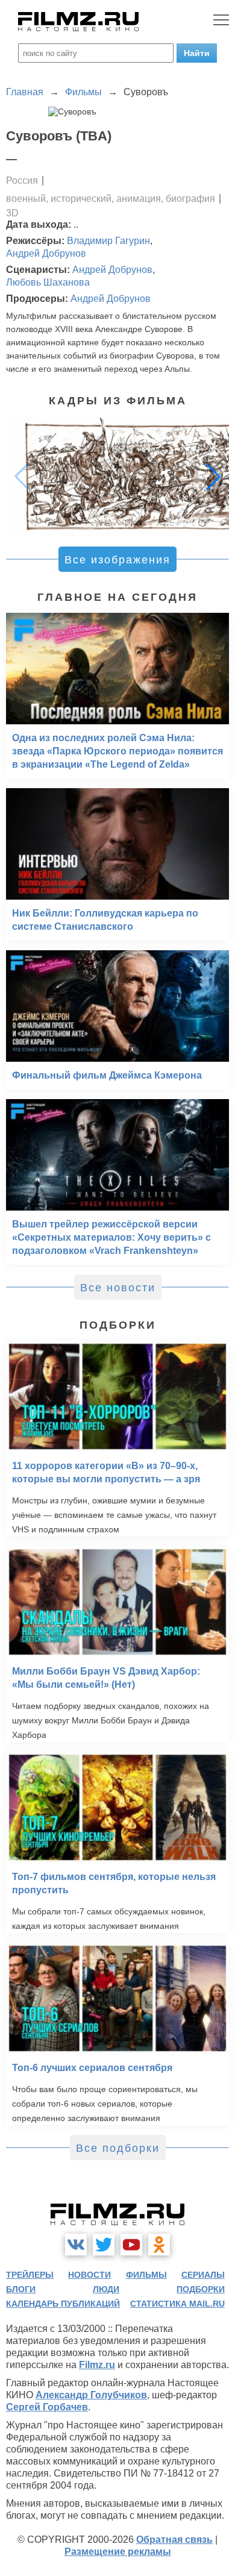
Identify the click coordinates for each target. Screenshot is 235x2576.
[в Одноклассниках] (159, 2245)
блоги (21, 2289)
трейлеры (30, 2275)
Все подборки (118, 2148)
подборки (201, 2289)
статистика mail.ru (177, 2304)
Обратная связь (174, 2540)
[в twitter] (104, 2245)
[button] (213, 477)
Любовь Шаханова (48, 282)
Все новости (118, 1288)
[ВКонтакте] (76, 2245)
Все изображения (117, 560)
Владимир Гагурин (108, 241)
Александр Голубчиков (91, 2395)
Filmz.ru (97, 2365)
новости (89, 2275)
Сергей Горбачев (47, 2407)
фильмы (146, 2275)
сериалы (203, 2275)
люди (106, 2289)
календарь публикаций (63, 2304)
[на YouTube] (131, 2245)
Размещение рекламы (118, 2552)
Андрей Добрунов (46, 253)
